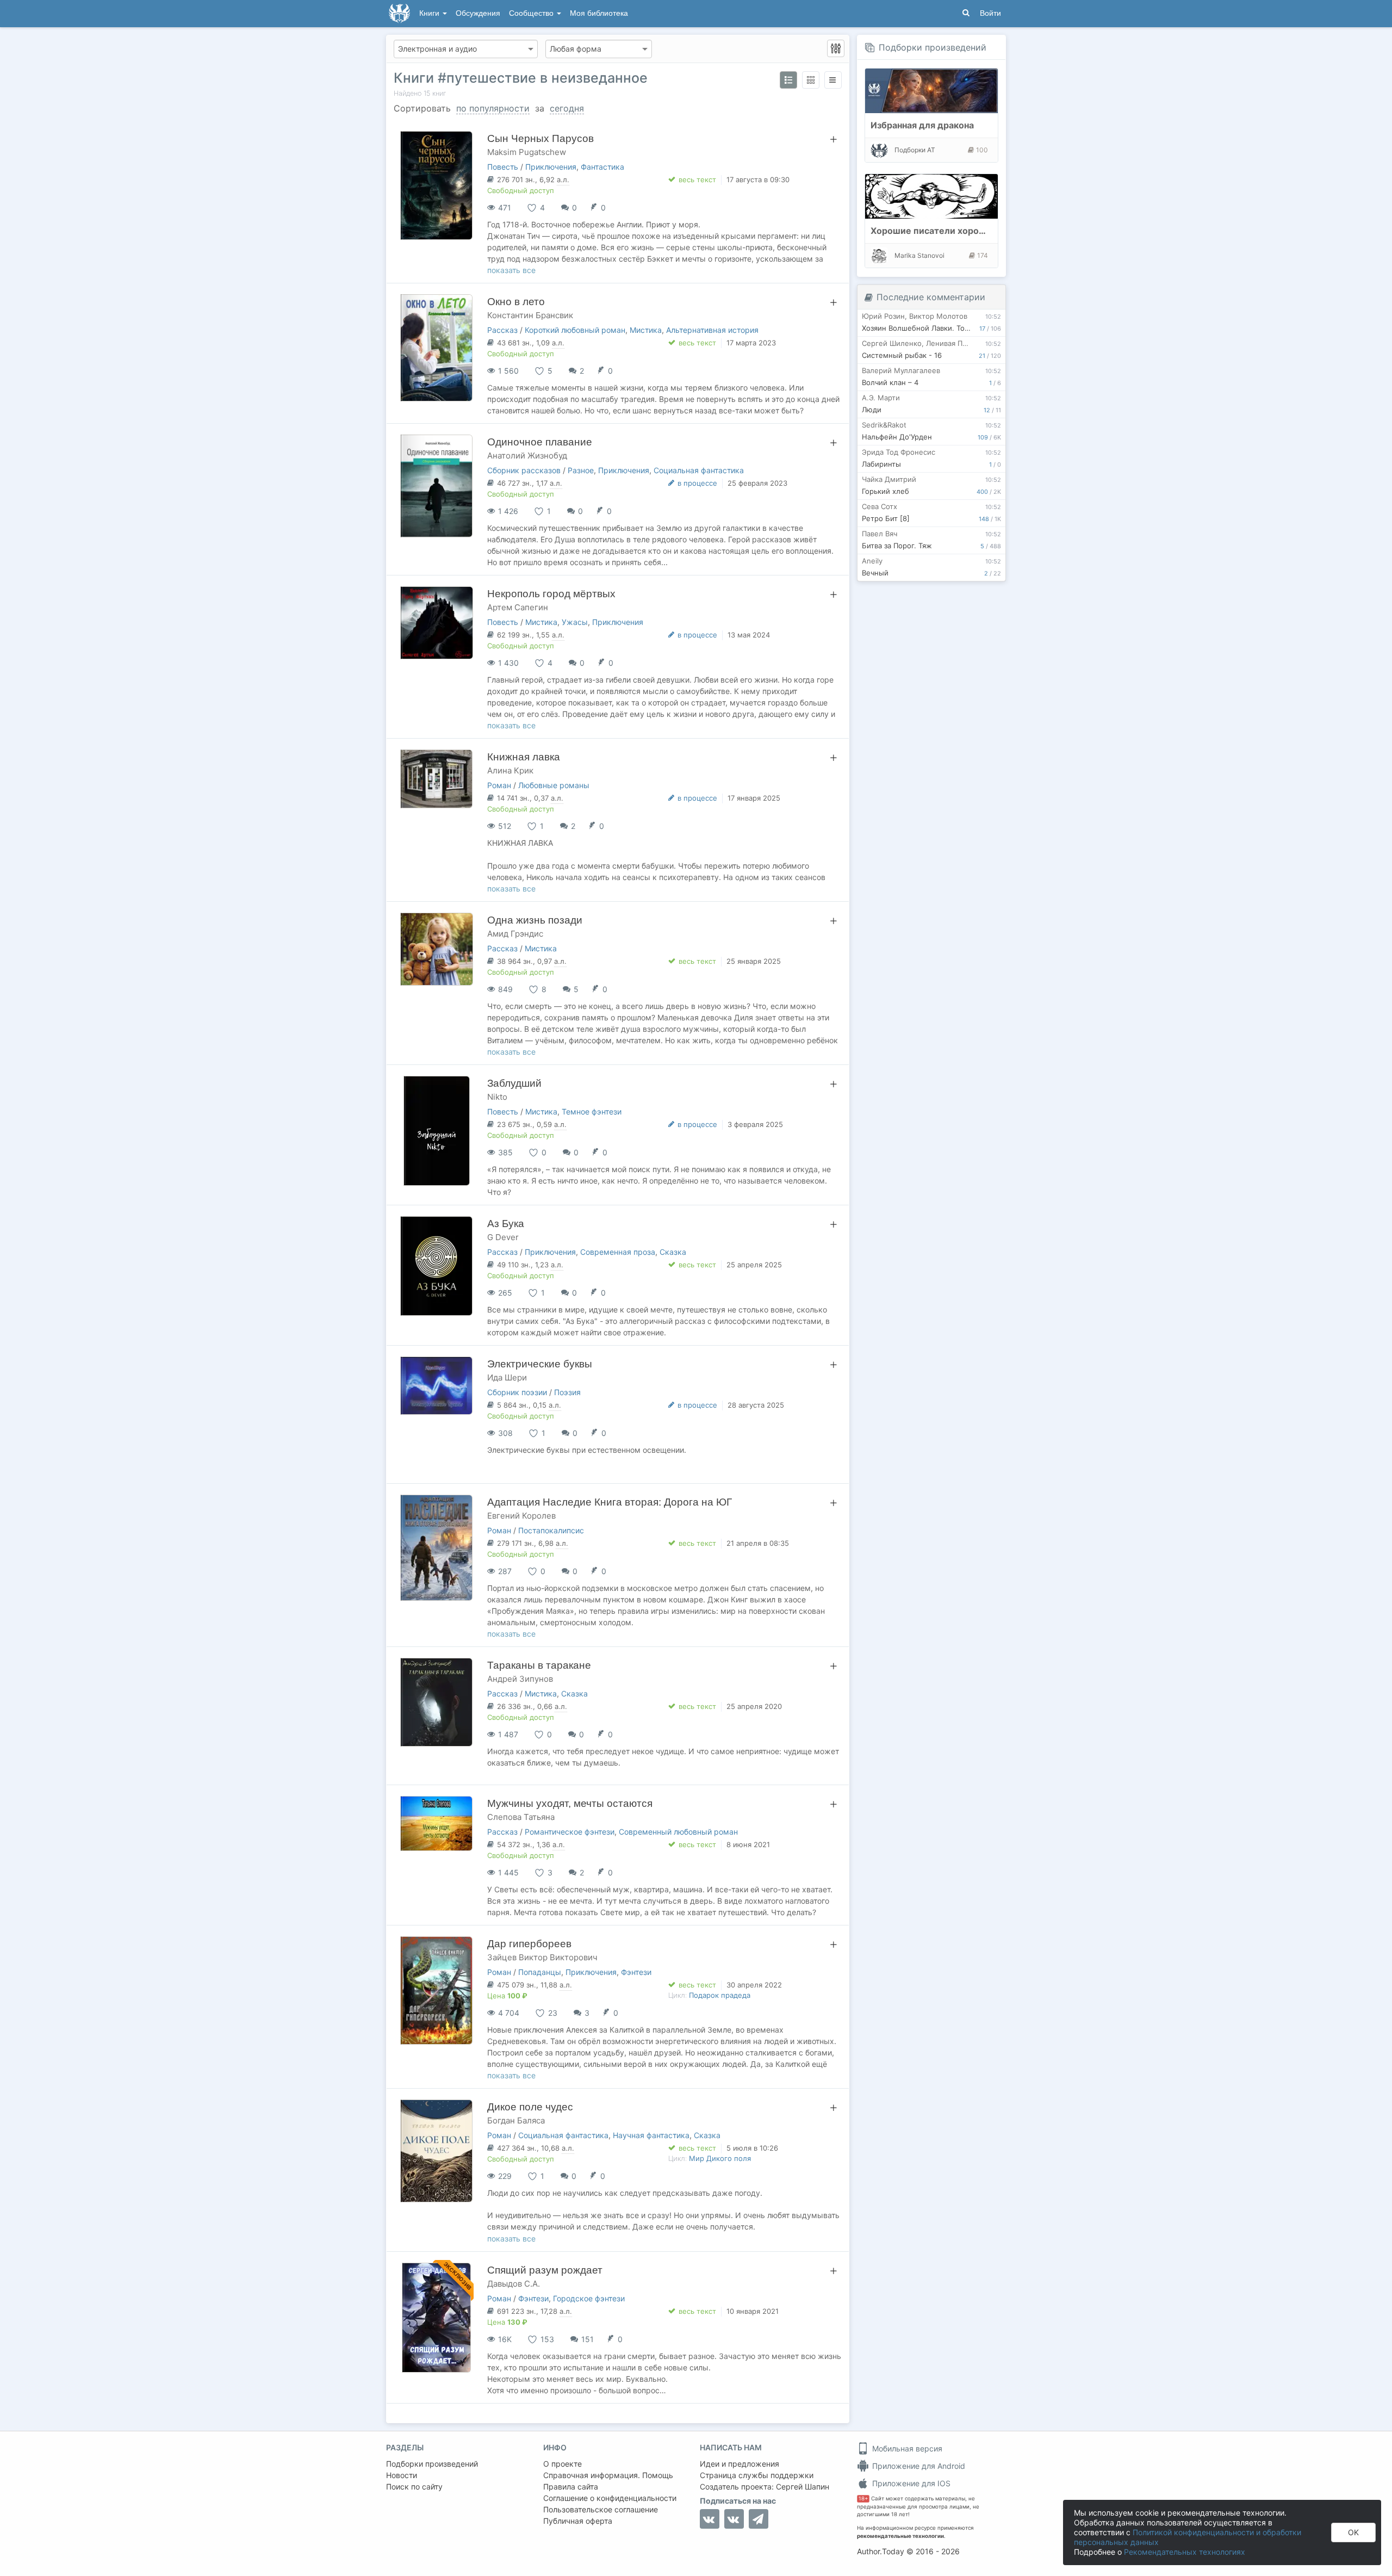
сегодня (567, 108)
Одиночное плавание (540, 442)
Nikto (497, 1097)
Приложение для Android (918, 2466)
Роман (499, 785)
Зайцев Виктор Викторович (542, 1957)
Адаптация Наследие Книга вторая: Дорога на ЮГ (610, 1502)
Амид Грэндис (515, 934)
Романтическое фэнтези (570, 1832)
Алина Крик (510, 770)
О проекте (563, 2464)
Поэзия (567, 1392)
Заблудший (514, 1083)
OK (1353, 2532)
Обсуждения (478, 13)
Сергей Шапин (803, 2487)
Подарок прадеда (720, 1995)
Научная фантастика (651, 2135)
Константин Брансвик (530, 315)
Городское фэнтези (589, 2298)
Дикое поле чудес (530, 2107)
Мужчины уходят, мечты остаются (570, 1803)
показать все (511, 270)
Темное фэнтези (592, 1111)
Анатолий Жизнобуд (527, 456)
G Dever (503, 1237)
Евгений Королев (521, 1516)
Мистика (646, 330)
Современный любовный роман (678, 1832)
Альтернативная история (712, 330)
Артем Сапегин (518, 607)
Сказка (673, 1252)
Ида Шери (507, 1377)
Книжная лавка (524, 757)
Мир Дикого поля (720, 2158)
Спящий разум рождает (545, 2270)
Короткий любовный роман (575, 330)
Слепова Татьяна (521, 1817)
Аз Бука (506, 1224)
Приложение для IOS (910, 2483)
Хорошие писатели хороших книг (944, 231)
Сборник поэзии (517, 1392)
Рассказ (502, 330)
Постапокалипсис (551, 1530)
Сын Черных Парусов (540, 138)
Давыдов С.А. (514, 2284)
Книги (430, 13)
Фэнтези (636, 1972)
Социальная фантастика (699, 470)
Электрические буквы (540, 1364)
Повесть (503, 167)
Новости (402, 2475)
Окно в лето (516, 302)
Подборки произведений (933, 47)
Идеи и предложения (739, 2464)
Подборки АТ (915, 150)
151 (588, 2339)
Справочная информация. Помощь (608, 2475)
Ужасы (575, 622)
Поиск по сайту (414, 2487)
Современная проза (618, 1252)
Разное (581, 470)
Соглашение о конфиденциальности (610, 2498)
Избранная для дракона (922, 125)
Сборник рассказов (524, 470)
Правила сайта (571, 2487)
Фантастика (602, 167)
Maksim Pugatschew (527, 152)
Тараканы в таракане (539, 1665)
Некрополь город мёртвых (551, 594)
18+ (863, 2498)
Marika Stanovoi (919, 255)
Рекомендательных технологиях (1185, 2552)
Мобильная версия (906, 2448)
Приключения (551, 167)
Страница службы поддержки (757, 2475)
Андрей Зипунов (520, 1679)
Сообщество (532, 13)
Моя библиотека (599, 13)
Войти (990, 13)
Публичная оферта (578, 2521)
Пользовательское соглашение (601, 2509)
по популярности (493, 108)
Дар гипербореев (529, 1944)
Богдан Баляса (516, 2120)
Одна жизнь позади (535, 920)
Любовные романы (554, 785)
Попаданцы (540, 1972)
